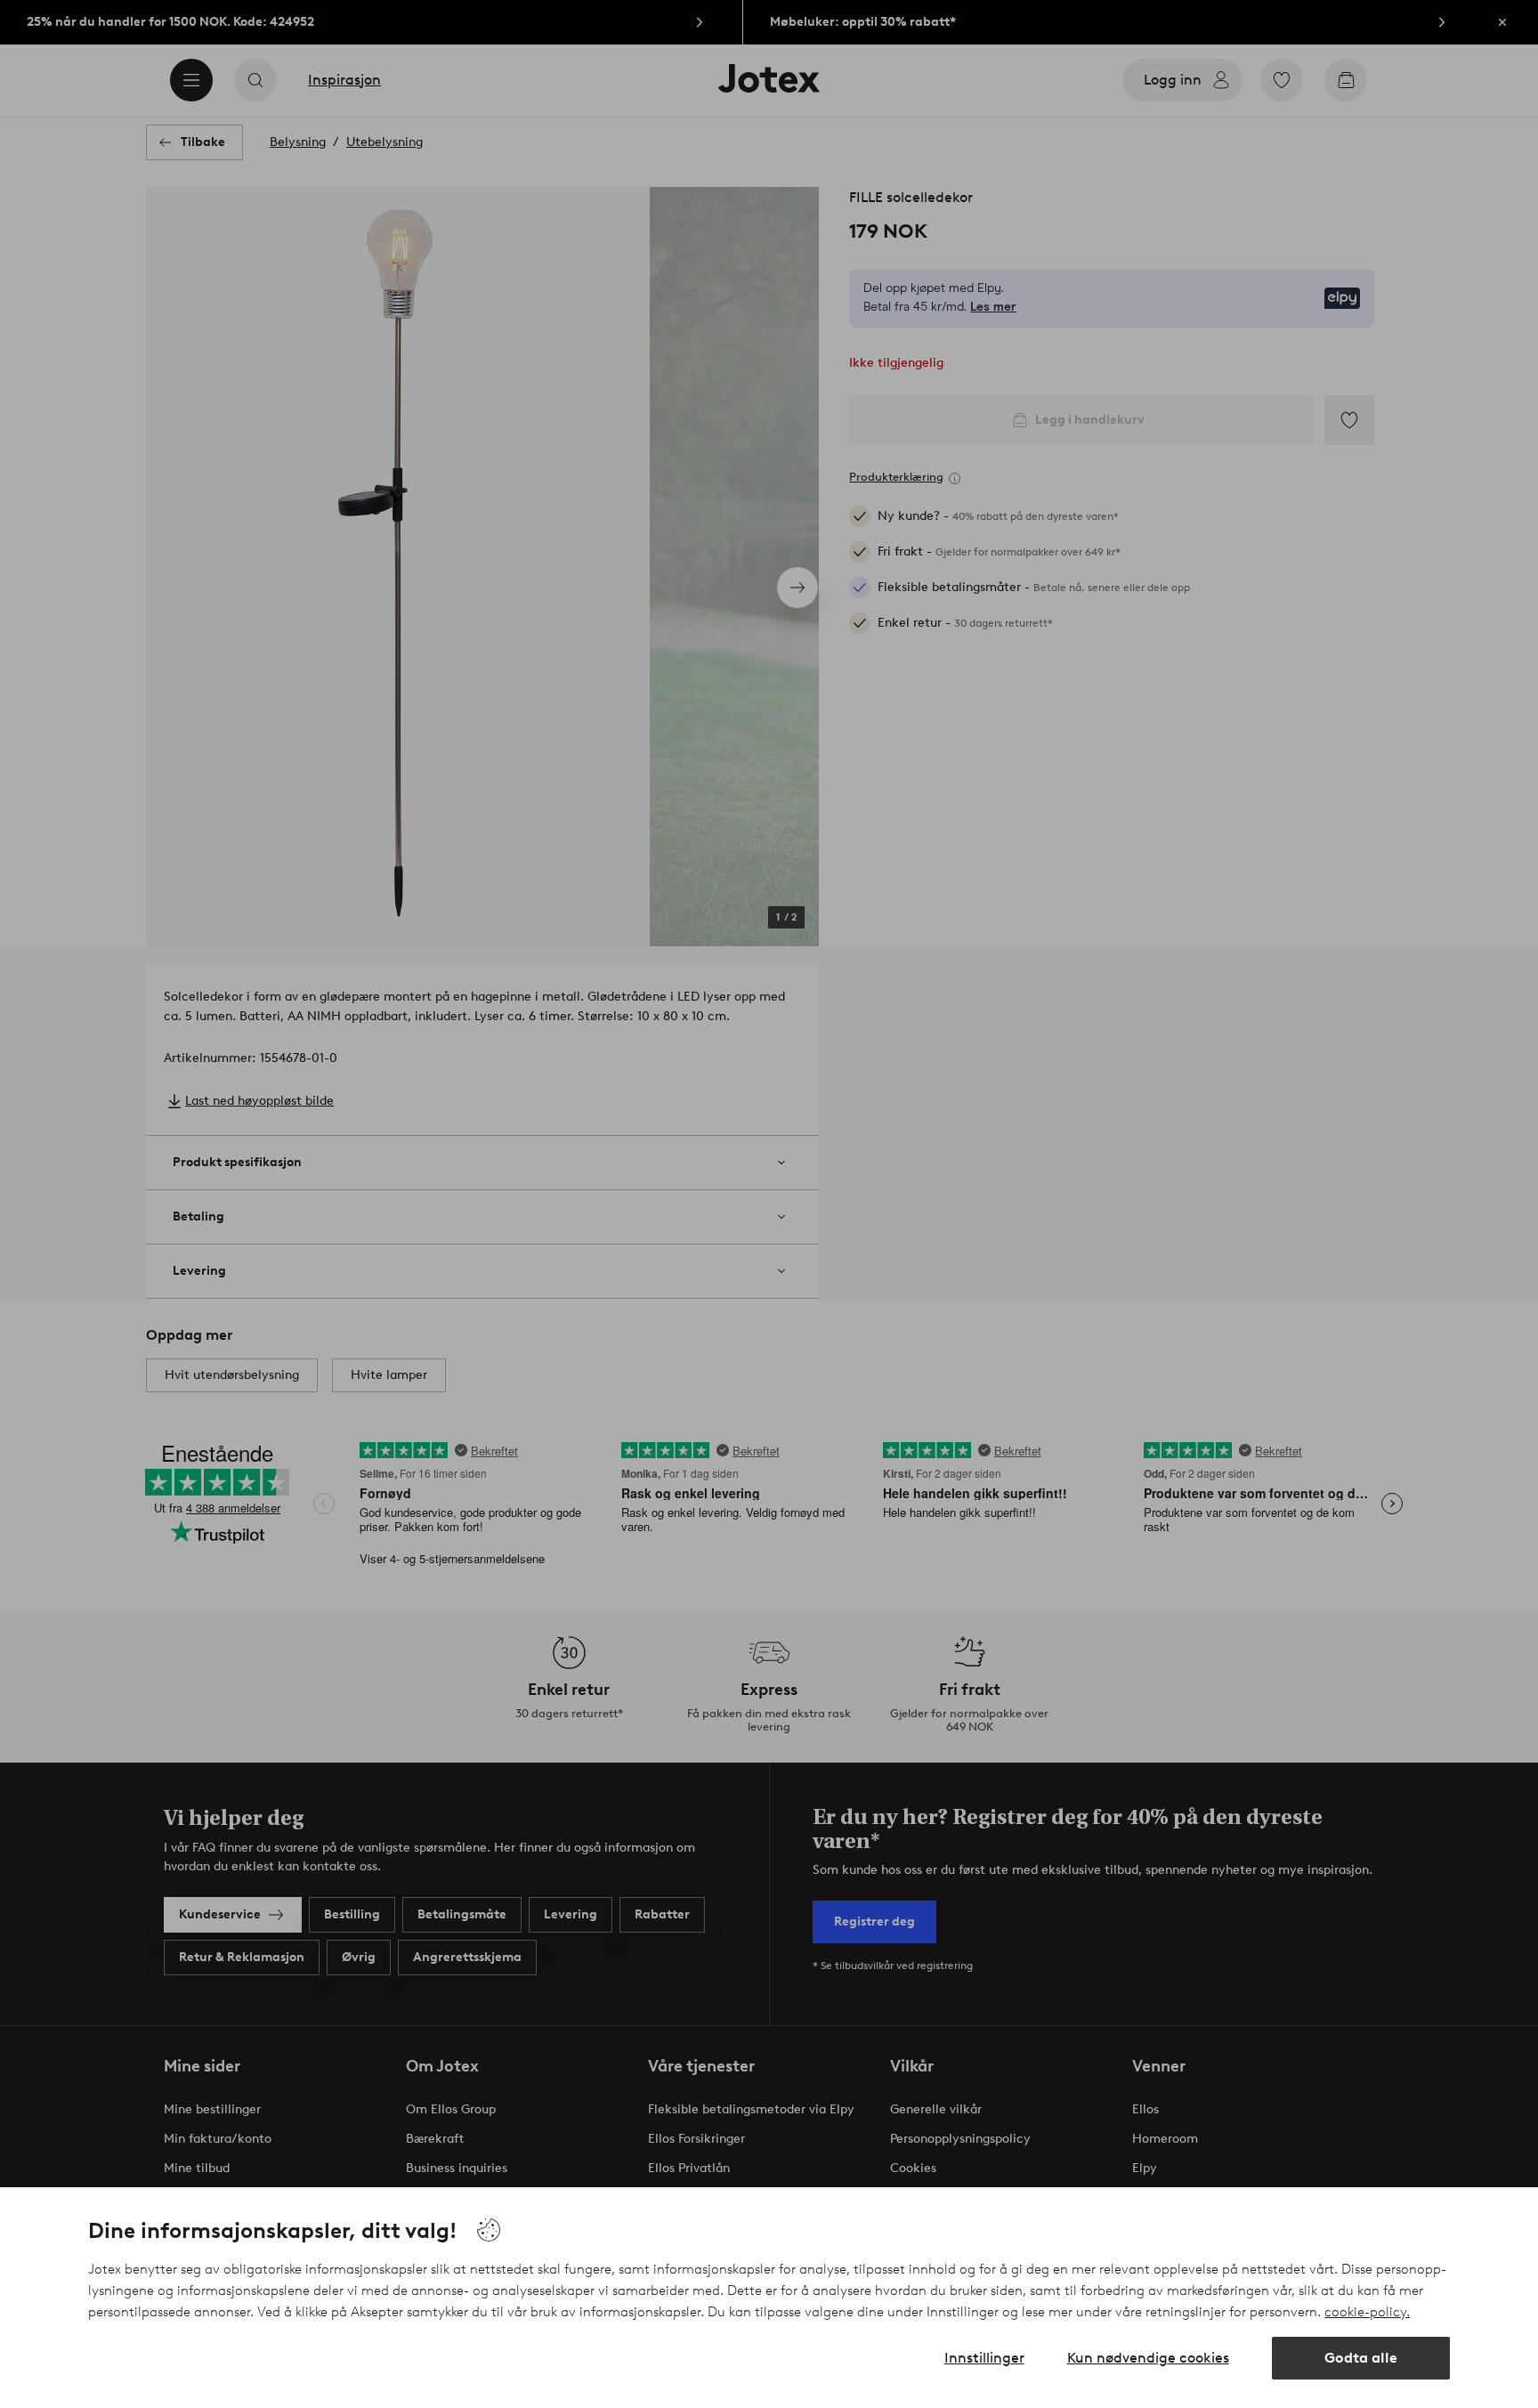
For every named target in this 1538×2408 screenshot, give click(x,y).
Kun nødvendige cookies (1148, 2358)
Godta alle (1361, 2358)
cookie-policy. (1367, 2312)
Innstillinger (984, 2358)
